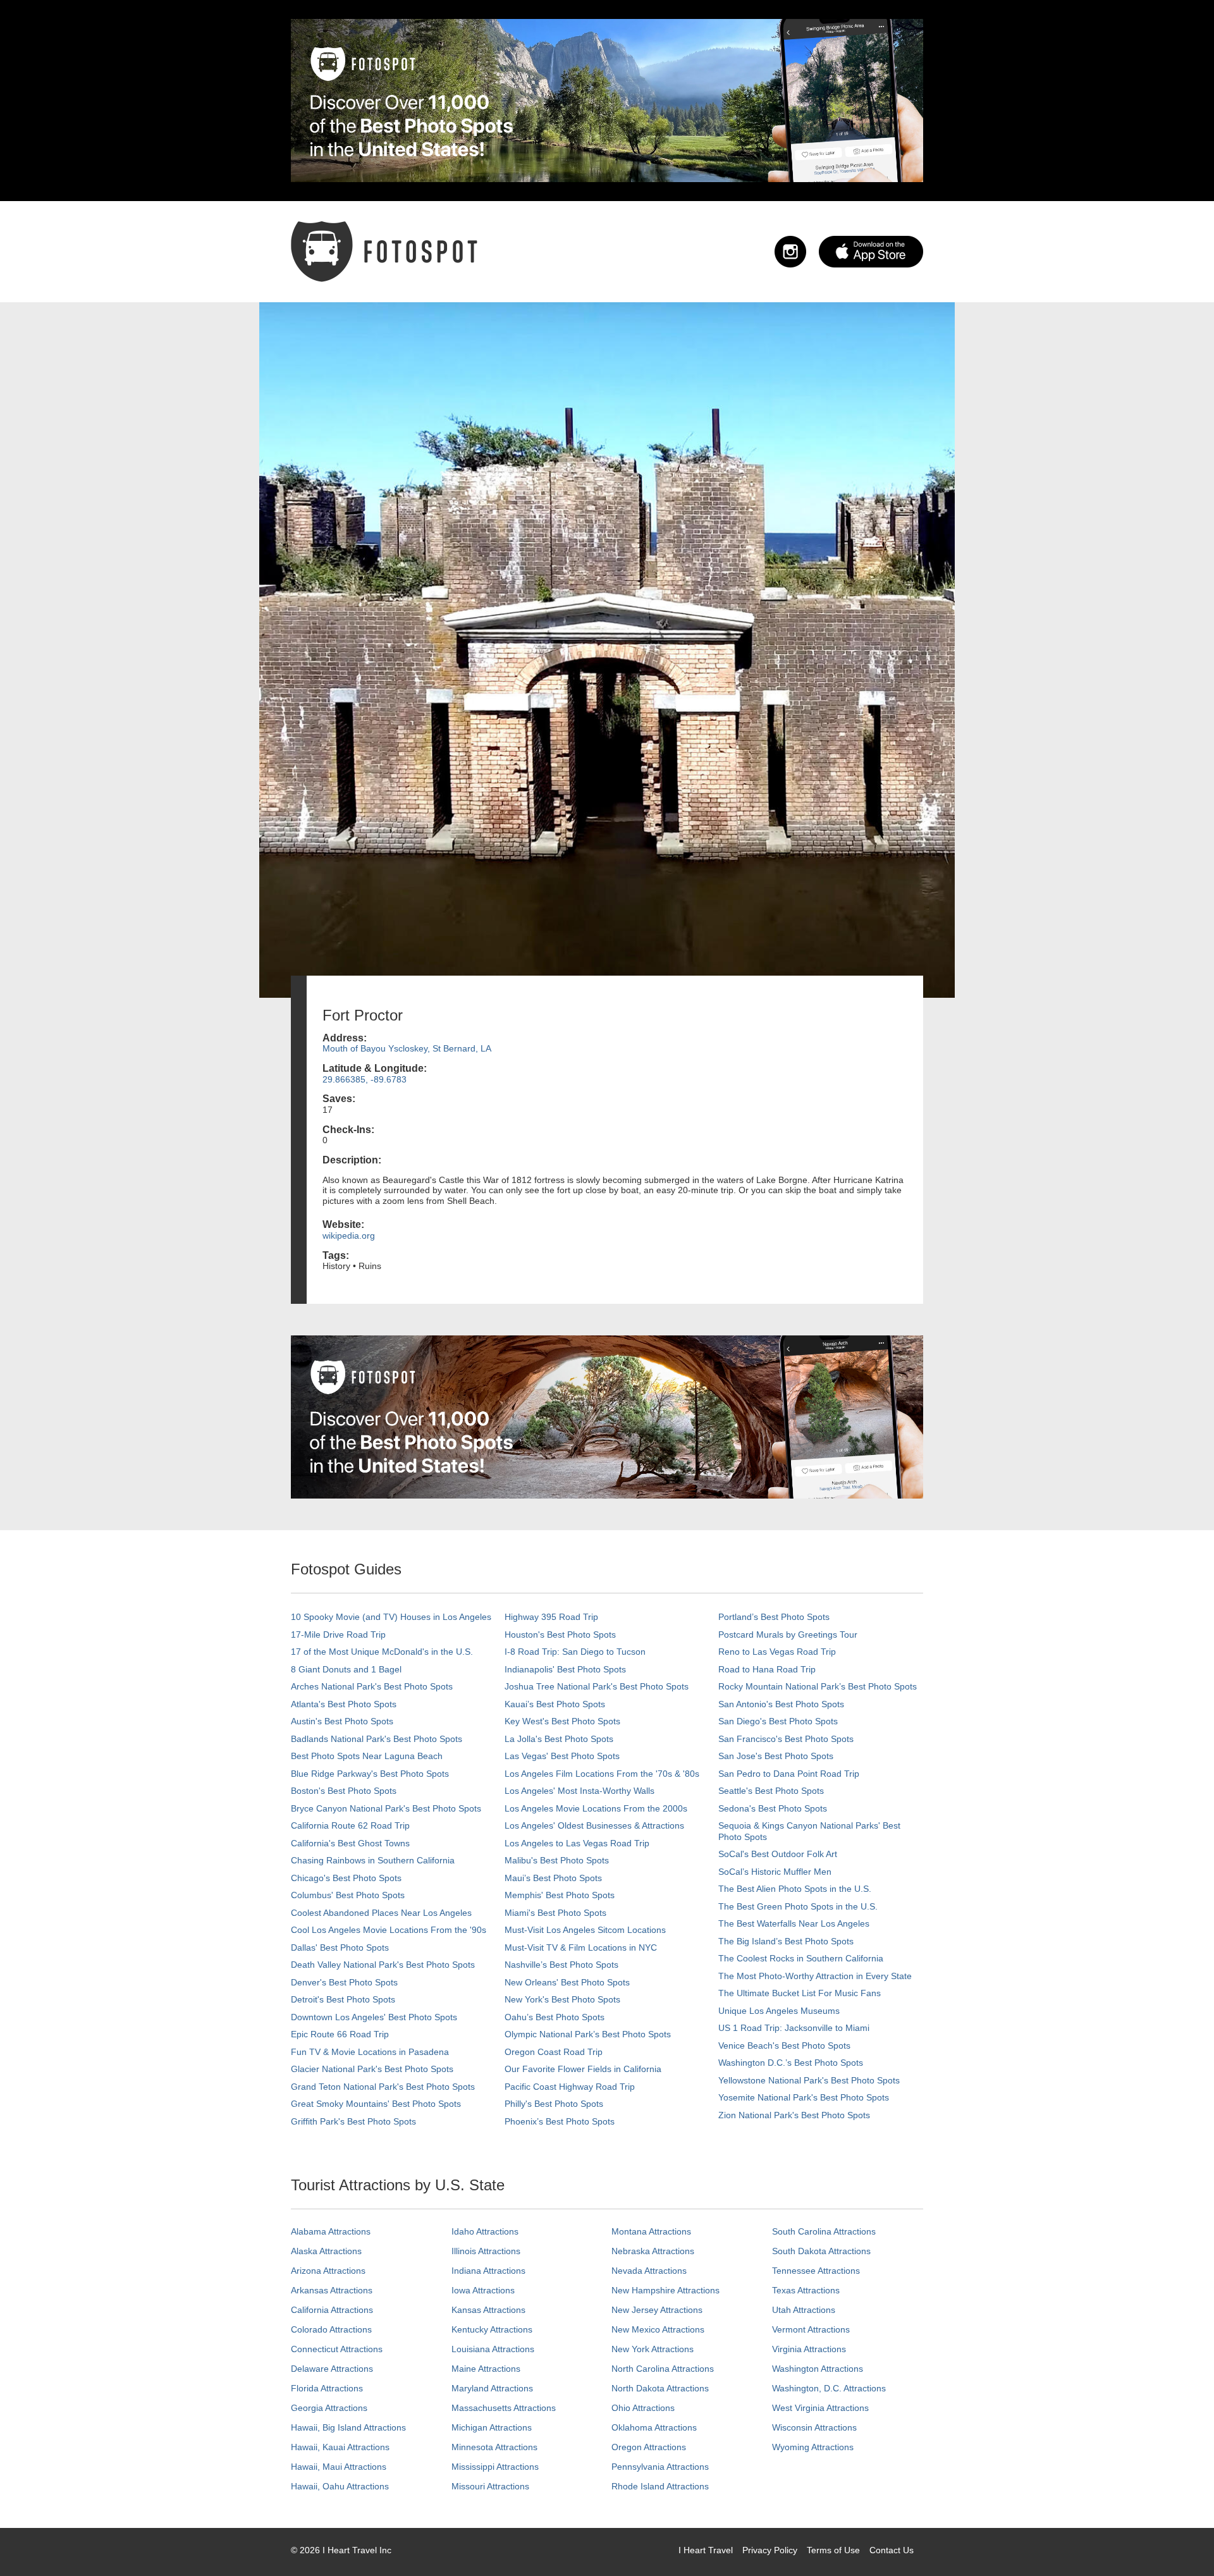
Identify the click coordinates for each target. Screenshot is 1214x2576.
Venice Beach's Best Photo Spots (784, 2045)
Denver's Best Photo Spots (344, 1982)
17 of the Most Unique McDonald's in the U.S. (382, 1652)
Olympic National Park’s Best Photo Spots (588, 2034)
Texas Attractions (806, 2290)
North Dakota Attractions (660, 2388)
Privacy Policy (770, 2550)
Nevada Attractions (649, 2271)
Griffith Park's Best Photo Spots (353, 2121)
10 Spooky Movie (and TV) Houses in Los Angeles (391, 1617)
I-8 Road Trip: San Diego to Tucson (575, 1652)
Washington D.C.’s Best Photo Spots (791, 2063)
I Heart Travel (706, 2550)
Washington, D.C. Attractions (829, 2388)
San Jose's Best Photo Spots (776, 1756)
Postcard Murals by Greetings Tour (788, 1635)
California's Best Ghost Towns (350, 1843)
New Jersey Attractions (657, 2310)
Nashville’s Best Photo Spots (561, 1965)
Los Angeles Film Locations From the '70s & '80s (602, 1774)
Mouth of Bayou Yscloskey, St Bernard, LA (407, 1048)
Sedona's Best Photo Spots (773, 1808)
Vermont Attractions (811, 2329)
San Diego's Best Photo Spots (778, 1721)
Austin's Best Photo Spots (342, 1721)
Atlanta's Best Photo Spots (344, 1704)
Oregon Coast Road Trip (554, 2052)
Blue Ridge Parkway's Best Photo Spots (370, 1774)
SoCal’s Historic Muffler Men (775, 1872)
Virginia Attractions (809, 2349)
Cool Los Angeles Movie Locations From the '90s (389, 1930)
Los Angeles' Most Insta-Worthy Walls (579, 1791)
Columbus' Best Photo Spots (348, 1895)
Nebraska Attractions (653, 2251)
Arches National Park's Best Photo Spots (372, 1686)
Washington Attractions (818, 2369)
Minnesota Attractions (494, 2447)
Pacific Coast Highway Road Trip (570, 2087)
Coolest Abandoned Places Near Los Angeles (381, 1913)
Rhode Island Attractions (660, 2486)
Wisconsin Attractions (814, 2427)
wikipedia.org (349, 1236)
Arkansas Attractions (332, 2290)
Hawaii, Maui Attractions (339, 2467)
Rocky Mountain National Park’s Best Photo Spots (818, 1686)
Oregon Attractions (649, 2447)
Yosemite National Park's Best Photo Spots (804, 2097)
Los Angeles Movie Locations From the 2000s (596, 1808)
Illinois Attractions (486, 2251)
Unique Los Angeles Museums (779, 2011)
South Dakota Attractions (821, 2251)
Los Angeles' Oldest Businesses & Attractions (594, 1825)
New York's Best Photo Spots (562, 1999)
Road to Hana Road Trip (767, 1669)
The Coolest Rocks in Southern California (801, 1958)
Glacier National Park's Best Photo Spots (372, 2069)
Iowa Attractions (483, 2290)
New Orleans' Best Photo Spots (567, 1982)
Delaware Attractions (332, 2369)
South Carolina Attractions (824, 2231)
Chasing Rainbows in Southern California (373, 1860)
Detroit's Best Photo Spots (343, 1999)
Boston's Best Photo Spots (344, 1791)
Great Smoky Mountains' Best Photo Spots (376, 2104)
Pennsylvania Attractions (660, 2467)
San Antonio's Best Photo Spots (781, 1704)
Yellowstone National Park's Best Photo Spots (809, 2080)
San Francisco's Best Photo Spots (786, 1739)
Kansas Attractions (488, 2310)
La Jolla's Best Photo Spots (559, 1739)
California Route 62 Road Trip (350, 1825)
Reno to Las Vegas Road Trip (777, 1652)
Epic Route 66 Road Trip (340, 2034)
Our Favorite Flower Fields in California (583, 2069)
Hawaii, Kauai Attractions (340, 2447)
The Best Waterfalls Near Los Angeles (794, 1923)
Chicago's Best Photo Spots (346, 1878)
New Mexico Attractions (658, 2329)
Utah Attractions (804, 2310)
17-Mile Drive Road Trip (338, 1635)
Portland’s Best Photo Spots (774, 1617)
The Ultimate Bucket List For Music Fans (800, 1993)
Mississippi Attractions (495, 2467)
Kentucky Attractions (492, 2329)
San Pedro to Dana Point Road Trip (789, 1774)
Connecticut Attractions (337, 2349)
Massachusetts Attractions (504, 2408)
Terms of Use (833, 2550)
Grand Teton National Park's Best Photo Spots (383, 2087)
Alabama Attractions (331, 2231)
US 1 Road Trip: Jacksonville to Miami (794, 2028)
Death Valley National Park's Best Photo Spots (383, 1965)
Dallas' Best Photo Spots (340, 1947)
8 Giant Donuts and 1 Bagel (346, 1669)
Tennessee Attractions (816, 2271)
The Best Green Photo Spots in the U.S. (798, 1906)
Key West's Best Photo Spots (562, 1721)
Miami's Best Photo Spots (555, 1913)
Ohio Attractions (643, 2408)
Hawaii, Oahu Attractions (340, 2486)
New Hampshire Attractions (665, 2290)
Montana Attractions (651, 2231)
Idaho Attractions (485, 2231)
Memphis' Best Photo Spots (560, 1895)
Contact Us (892, 2550)
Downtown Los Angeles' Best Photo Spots (374, 2017)
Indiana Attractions (488, 2271)
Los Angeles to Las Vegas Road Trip (577, 1843)
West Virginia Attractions (820, 2408)
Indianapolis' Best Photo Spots (565, 1669)
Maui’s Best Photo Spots (553, 1878)
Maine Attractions (486, 2369)
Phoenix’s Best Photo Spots (560, 2121)
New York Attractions (653, 2349)
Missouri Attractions (490, 2486)
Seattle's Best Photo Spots (771, 1791)
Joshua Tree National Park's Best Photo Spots (597, 1686)
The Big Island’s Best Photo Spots (786, 1941)
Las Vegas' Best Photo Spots (562, 1756)
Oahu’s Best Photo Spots (555, 2017)
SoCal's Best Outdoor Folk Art (778, 1854)
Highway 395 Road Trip (551, 1617)
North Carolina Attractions (663, 2369)
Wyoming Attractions (813, 2447)
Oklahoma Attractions (654, 2427)
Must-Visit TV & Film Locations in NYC (581, 1947)
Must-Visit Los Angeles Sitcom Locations (585, 1930)
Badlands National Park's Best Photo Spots (377, 1739)
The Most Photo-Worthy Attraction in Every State (815, 1976)
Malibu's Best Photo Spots (557, 1860)
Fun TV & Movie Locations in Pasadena (370, 2052)
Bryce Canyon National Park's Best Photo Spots (386, 1808)
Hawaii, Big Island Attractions (348, 2427)
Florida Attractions (327, 2388)
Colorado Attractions (331, 2329)
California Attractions (332, 2310)
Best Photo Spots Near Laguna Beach (367, 1756)
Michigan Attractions (492, 2427)
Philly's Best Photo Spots (554, 2104)
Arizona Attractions (328, 2271)
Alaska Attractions (326, 2251)
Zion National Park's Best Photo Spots (794, 2115)
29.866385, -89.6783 (365, 1079)
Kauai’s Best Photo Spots (555, 1704)
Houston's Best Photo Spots (560, 1635)
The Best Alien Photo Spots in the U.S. (795, 1889)
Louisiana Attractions (493, 2349)
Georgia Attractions (329, 2408)
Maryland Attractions (492, 2388)
